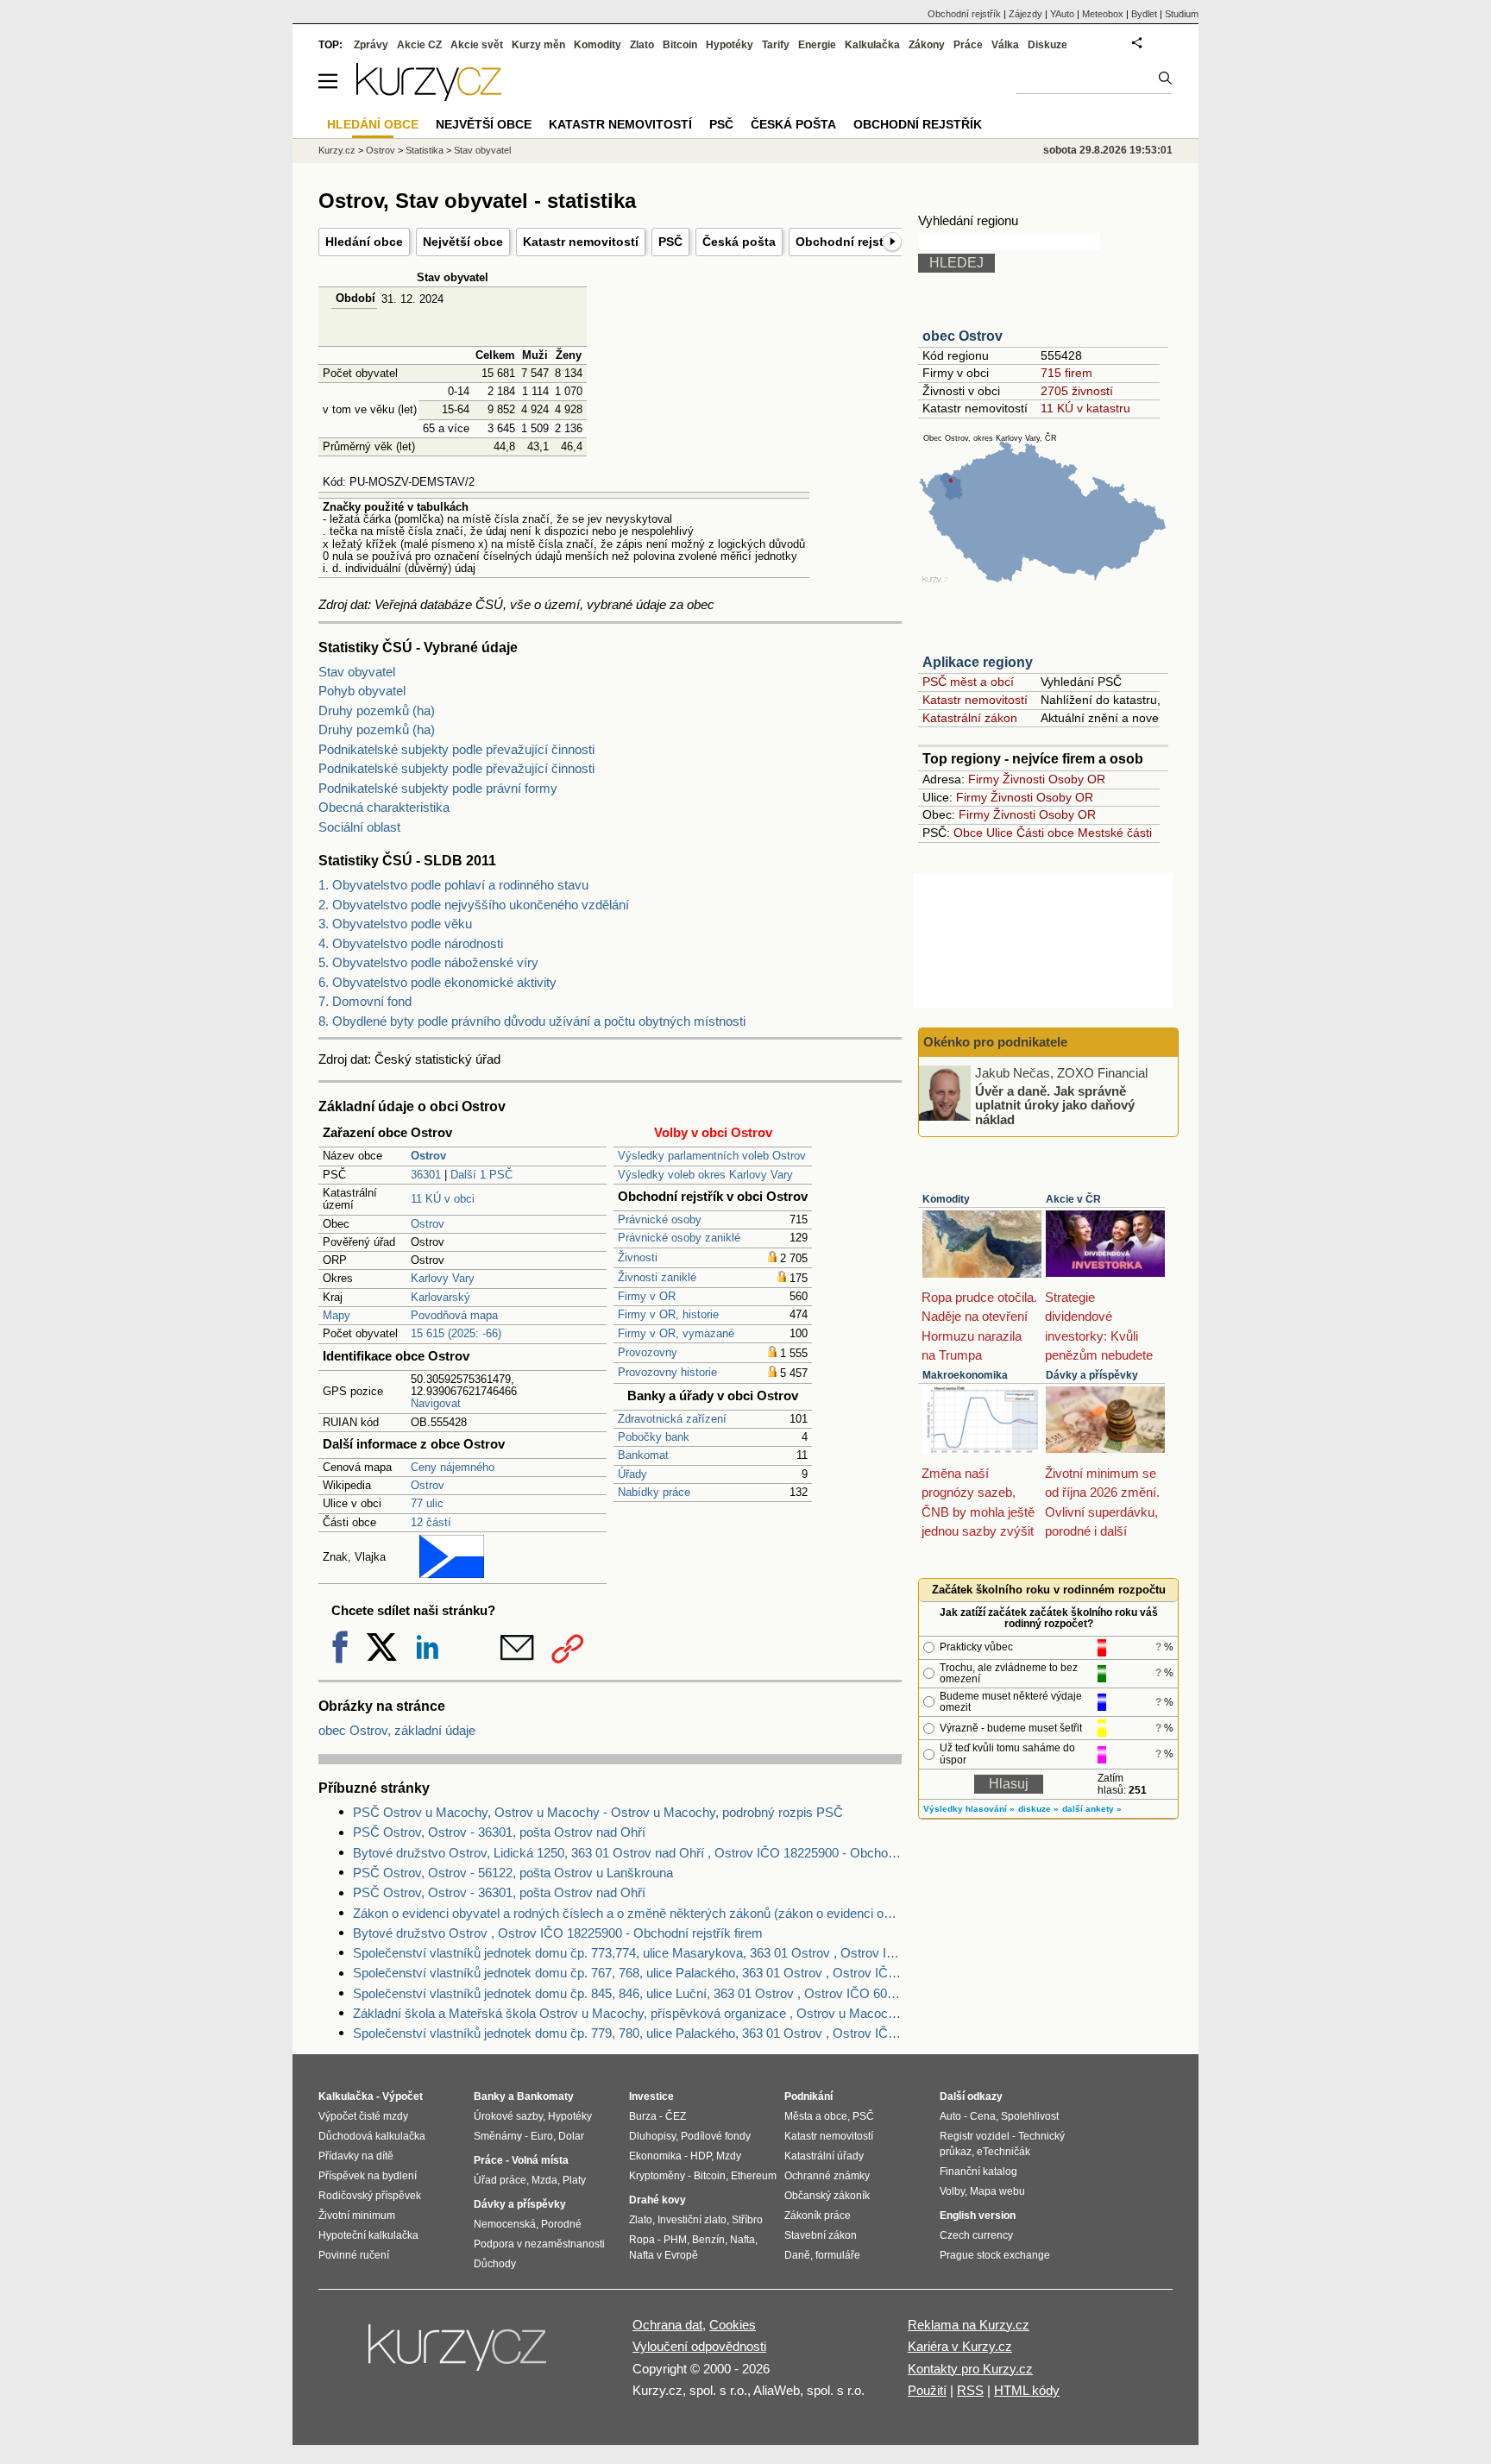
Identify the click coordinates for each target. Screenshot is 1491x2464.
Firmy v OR (647, 1296)
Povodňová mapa (454, 1315)
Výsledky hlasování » (969, 1809)
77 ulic (427, 1503)
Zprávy (371, 45)
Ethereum (754, 2176)
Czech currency (976, 2235)
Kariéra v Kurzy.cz (960, 2346)
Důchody (495, 2264)
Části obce (1045, 833)
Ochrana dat (667, 2325)
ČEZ (676, 2116)
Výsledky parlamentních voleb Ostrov (712, 1156)
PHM (675, 2240)
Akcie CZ (419, 45)
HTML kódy (1027, 2390)
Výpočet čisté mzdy (363, 2116)
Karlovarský (440, 1297)
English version (978, 2216)
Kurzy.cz (337, 150)
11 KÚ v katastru (1085, 408)
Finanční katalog (978, 2172)
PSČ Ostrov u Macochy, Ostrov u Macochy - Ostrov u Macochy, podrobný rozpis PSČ (598, 1812)
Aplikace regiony (978, 662)
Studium (1182, 14)
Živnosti (638, 1257)
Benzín (708, 2240)
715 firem (1066, 373)
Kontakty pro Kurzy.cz (970, 2369)
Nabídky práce (654, 1492)
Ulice (1000, 833)
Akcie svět (477, 45)
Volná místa (540, 2160)
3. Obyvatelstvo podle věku (395, 924)
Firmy (984, 779)
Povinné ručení (354, 2255)
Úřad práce (500, 2180)
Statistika (425, 150)
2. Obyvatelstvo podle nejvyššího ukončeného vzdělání (474, 905)
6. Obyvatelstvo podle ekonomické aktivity (437, 982)
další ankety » (1092, 1809)
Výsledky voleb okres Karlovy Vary (705, 1175)
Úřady (632, 1474)
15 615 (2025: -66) (456, 1333)
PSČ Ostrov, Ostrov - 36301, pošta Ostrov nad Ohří (499, 1832)
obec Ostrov (963, 336)
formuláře (838, 2255)
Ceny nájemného (453, 1467)
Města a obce (816, 2116)
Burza (643, 2116)
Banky (490, 2096)
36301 (426, 1175)
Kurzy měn (538, 45)
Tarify (776, 45)
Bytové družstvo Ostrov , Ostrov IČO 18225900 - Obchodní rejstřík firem (558, 1933)
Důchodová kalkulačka (372, 2136)
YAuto (1062, 14)
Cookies (733, 2325)
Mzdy (729, 2156)
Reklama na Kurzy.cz (969, 2325)
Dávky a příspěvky (1092, 1375)
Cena (983, 2116)
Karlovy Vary (443, 1278)
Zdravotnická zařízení (672, 1419)
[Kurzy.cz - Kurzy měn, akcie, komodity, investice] (429, 96)
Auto (950, 2116)
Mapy (337, 1315)
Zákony (927, 45)
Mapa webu (997, 2191)
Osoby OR (1077, 779)
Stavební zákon (821, 2235)
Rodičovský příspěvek (370, 2196)
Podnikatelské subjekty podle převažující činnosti (456, 749)
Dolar (571, 2136)
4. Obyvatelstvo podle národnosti (411, 943)
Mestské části (1115, 833)
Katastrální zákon (970, 718)
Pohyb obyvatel (362, 691)
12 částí (431, 1522)
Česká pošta (739, 242)
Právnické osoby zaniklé (679, 1238)
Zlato (642, 45)
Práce (968, 45)
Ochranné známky (827, 2176)
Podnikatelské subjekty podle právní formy (438, 788)
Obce (968, 833)
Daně (797, 2255)
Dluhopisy (652, 2136)
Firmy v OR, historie (668, 1314)
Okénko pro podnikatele (995, 1042)
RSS (970, 2390)
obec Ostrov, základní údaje (397, 1730)
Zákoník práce (818, 2216)
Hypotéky (730, 45)
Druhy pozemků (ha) (377, 710)
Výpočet (403, 2096)
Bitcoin (680, 45)
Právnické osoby (660, 1219)
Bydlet (1144, 14)
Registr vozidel (975, 2136)
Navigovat (436, 1403)
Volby (952, 2191)
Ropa (642, 2240)
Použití (927, 2390)
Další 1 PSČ (481, 1175)
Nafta (742, 2240)
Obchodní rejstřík (847, 242)
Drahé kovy (657, 2200)
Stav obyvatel (357, 672)
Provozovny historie (667, 1372)
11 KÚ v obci (443, 1199)
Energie (817, 45)
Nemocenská (505, 2224)
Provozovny (648, 1352)
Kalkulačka (872, 45)
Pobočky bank (654, 1437)
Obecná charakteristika (384, 807)
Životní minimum (357, 2216)
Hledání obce (364, 242)
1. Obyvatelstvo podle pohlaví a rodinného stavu (453, 885)
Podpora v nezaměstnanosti (539, 2244)
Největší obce (463, 242)
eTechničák (1003, 2152)
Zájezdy (1025, 14)
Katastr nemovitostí (581, 242)
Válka (1005, 45)
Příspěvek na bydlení (368, 2176)
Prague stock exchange (995, 2255)
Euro (542, 2136)
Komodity (946, 1199)
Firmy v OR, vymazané (676, 1333)
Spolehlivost (1030, 2116)
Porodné (561, 2224)
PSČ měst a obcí (968, 682)
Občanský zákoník (827, 2196)
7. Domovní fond (365, 1001)
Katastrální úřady (824, 2156)
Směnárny (498, 2136)
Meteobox (1103, 14)
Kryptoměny (657, 2176)
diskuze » (1038, 1809)
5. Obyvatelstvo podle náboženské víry (428, 962)
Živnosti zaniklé (657, 1277)
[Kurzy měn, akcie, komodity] (459, 2354)
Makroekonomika (965, 1375)
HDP (701, 2156)
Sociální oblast (359, 827)
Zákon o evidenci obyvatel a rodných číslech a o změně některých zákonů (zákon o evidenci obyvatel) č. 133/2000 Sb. (627, 1913)
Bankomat (643, 1455)
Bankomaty (545, 2096)
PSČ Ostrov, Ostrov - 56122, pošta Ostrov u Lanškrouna (513, 1873)
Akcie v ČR (1073, 1199)
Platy (574, 2180)
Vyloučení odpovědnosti (699, 2346)
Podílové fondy (716, 2136)
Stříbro (747, 2220)
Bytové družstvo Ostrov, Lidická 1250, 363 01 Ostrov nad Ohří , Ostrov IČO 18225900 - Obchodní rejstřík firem (627, 1853)
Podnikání (808, 2096)
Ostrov (428, 1224)
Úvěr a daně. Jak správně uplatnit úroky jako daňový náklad (1055, 1104)
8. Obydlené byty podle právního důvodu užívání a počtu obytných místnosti (532, 1021)
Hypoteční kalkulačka (368, 2235)
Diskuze (1047, 45)
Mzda (544, 2180)
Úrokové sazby (508, 2116)
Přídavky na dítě (356, 2156)
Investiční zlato (692, 2220)
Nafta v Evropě (664, 2255)
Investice (651, 2096)
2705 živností (1077, 391)
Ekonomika (655, 2156)
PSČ (670, 242)
